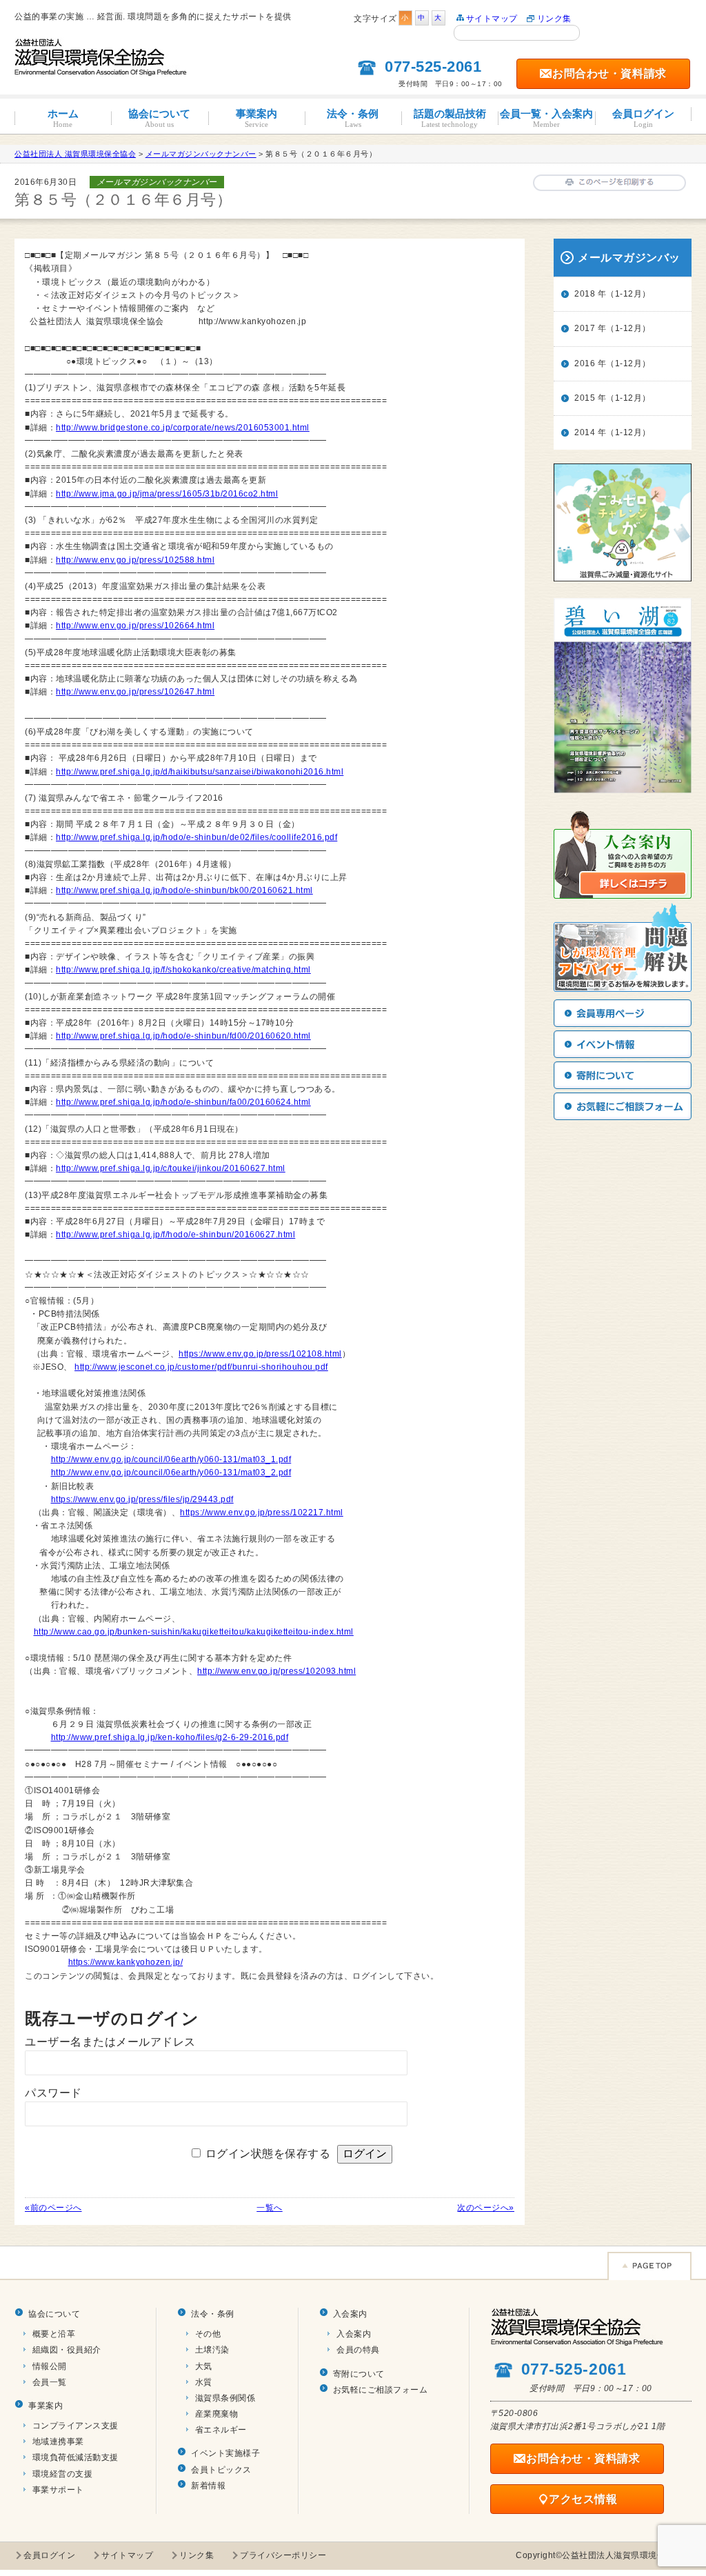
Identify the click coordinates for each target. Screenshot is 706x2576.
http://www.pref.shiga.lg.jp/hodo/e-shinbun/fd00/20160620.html (183, 1036)
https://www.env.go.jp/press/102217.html (262, 1512)
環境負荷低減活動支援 (75, 2457)
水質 (204, 2382)
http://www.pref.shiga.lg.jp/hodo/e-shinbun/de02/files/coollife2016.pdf (196, 837)
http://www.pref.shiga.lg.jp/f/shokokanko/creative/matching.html (183, 970)
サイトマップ (492, 19)
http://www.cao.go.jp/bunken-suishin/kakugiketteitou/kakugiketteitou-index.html (194, 1632)
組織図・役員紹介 (67, 2350)
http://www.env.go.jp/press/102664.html (135, 626)
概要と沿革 (54, 2334)
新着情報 (208, 2486)
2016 (585, 363)
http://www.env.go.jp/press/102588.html (135, 560)
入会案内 (350, 2314)
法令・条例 (353, 118)
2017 (585, 328)
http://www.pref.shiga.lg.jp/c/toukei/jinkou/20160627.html (171, 1168)
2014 (585, 432)
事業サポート (58, 2490)
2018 (585, 294)
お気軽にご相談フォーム (381, 2390)
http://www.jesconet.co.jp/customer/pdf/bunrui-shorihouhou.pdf (201, 1367)
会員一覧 (50, 2382)
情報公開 (50, 2366)
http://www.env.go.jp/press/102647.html (135, 692)
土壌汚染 (212, 2350)
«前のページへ (53, 2208)
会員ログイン (643, 118)
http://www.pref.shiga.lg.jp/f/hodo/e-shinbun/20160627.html (175, 1235)
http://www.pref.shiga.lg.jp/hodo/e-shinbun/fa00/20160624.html (183, 1102)
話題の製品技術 (450, 118)
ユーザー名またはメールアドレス (110, 2042)
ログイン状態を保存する (268, 2154)
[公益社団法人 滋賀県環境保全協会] (101, 70)
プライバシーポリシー (283, 2555)
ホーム (63, 118)
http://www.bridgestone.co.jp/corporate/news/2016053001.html (183, 428)
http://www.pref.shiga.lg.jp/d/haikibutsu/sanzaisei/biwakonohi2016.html (200, 772)
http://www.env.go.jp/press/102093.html (276, 1671)
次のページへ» (486, 2208)
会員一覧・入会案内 (546, 118)
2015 (585, 398)
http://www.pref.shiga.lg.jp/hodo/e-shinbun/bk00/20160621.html (184, 890)
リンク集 (554, 19)
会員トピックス (221, 2470)
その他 (208, 2334)
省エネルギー (221, 2430)
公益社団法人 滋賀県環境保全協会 (75, 154)
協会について (159, 118)
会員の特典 (358, 2350)
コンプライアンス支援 (75, 2426)
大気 (204, 2366)
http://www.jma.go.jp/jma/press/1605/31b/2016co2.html (167, 494)
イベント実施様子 (225, 2453)
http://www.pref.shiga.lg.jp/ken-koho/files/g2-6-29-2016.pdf (170, 1737)
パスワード (53, 2093)
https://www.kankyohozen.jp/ (126, 1962)
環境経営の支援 (63, 2474)
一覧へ (270, 2208)
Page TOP (649, 2266)
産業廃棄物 (217, 2414)
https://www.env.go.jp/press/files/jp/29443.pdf (142, 1499)
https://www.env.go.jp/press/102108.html (260, 1354)
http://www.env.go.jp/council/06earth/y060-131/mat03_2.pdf (171, 1472)
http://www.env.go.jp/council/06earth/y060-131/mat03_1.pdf (171, 1459)
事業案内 (256, 118)
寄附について (359, 2374)
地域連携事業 (58, 2442)
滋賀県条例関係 (225, 2398)
